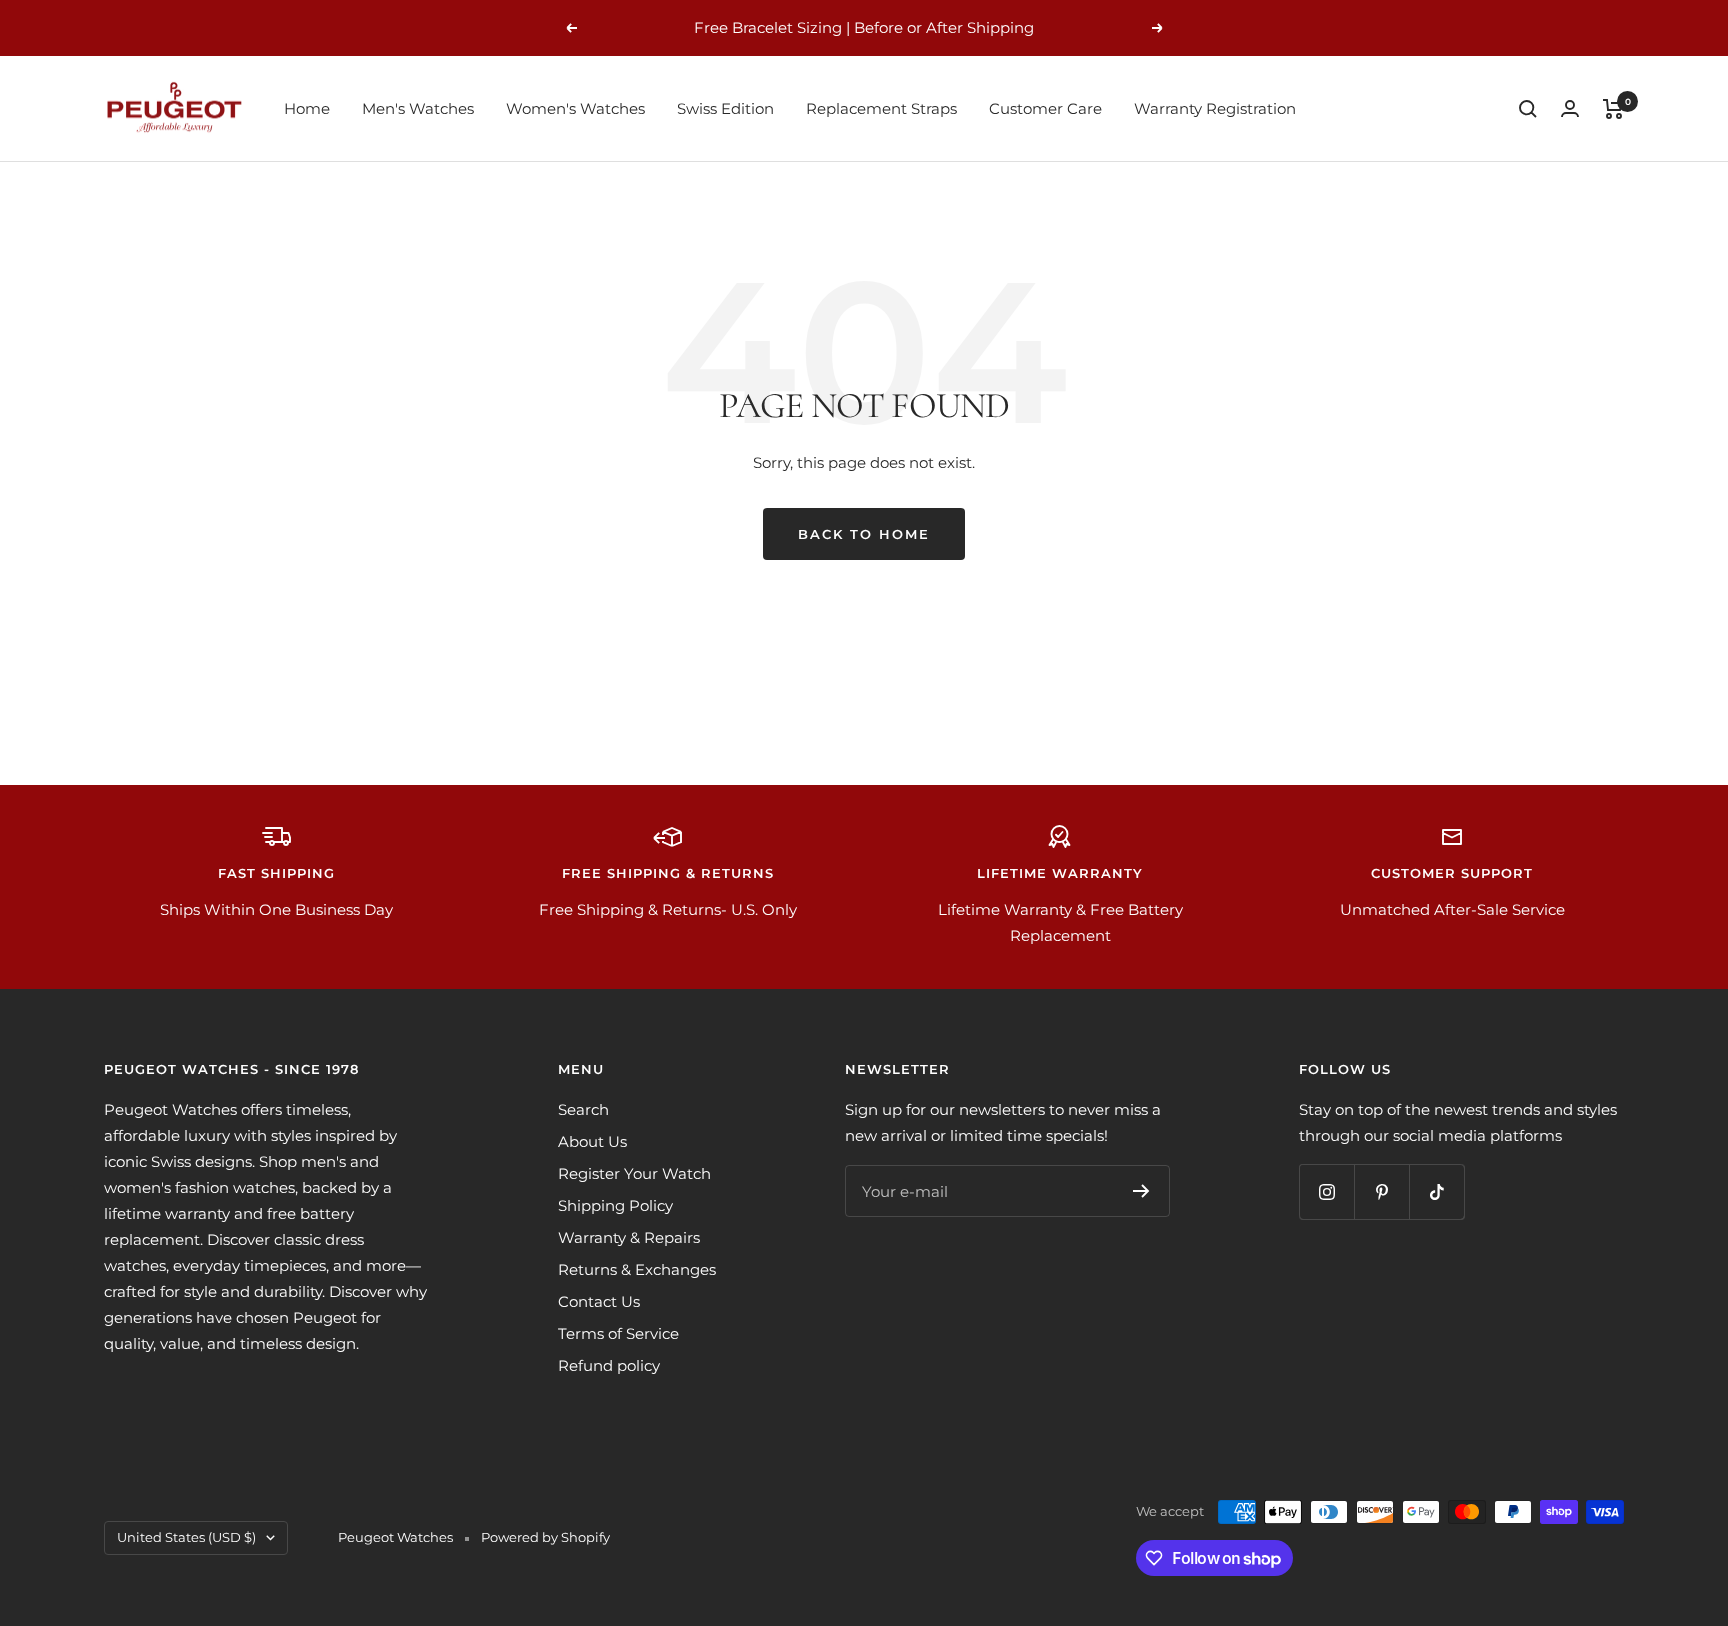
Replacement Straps (881, 108)
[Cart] (1613, 109)
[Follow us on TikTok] (1436, 1191)
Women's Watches (575, 108)
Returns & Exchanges (637, 1269)
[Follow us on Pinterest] (1381, 1191)
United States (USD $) (186, 1537)
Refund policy (609, 1365)
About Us (592, 1141)
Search (583, 1109)
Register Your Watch (634, 1173)
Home (307, 108)
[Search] (1528, 109)
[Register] (1141, 1191)
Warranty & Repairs (629, 1237)
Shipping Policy (615, 1205)
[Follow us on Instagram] (1326, 1191)
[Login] (1570, 108)
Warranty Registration (1215, 108)
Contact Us (599, 1301)
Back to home (864, 534)
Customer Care (1045, 108)
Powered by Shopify (545, 1537)
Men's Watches (418, 108)
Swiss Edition (725, 108)
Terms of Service (618, 1333)
